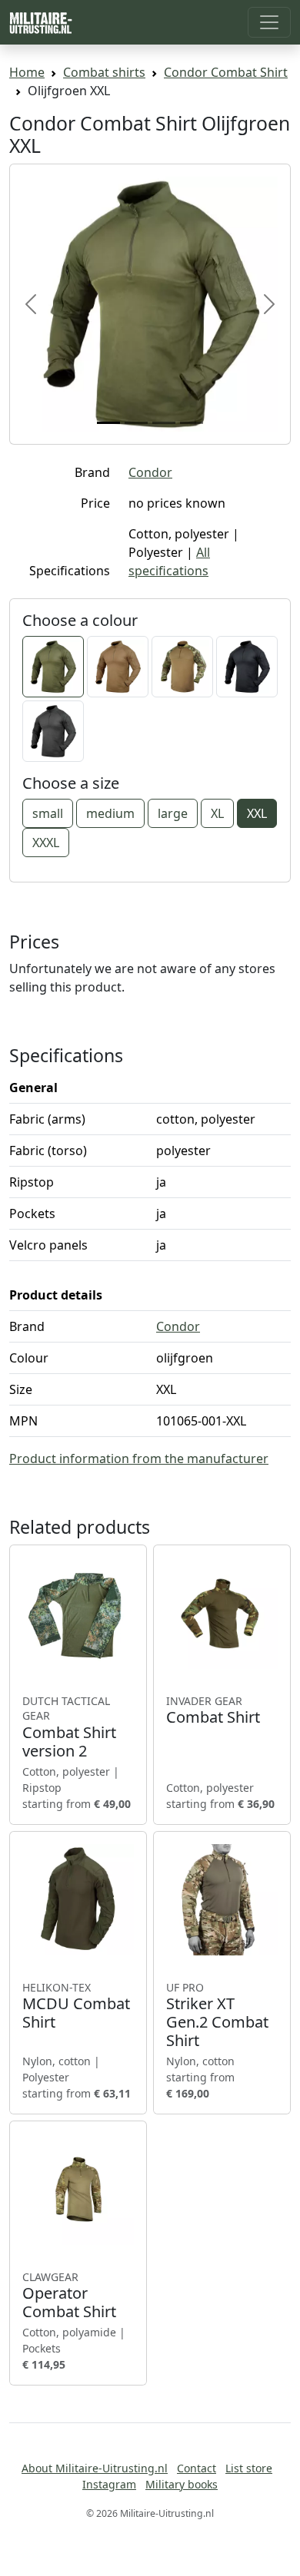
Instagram (109, 2484)
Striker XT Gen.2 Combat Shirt (217, 2015)
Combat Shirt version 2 (69, 1727)
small (48, 813)
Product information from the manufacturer (139, 1459)
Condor (150, 472)
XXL (257, 813)
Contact (197, 2468)
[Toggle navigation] (269, 22)
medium (110, 813)
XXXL (46, 843)
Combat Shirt (213, 1710)
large (173, 813)
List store (249, 2468)
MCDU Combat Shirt (76, 2006)
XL (217, 813)
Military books (182, 2484)
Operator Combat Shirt (69, 2296)
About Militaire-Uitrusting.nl (95, 2468)
